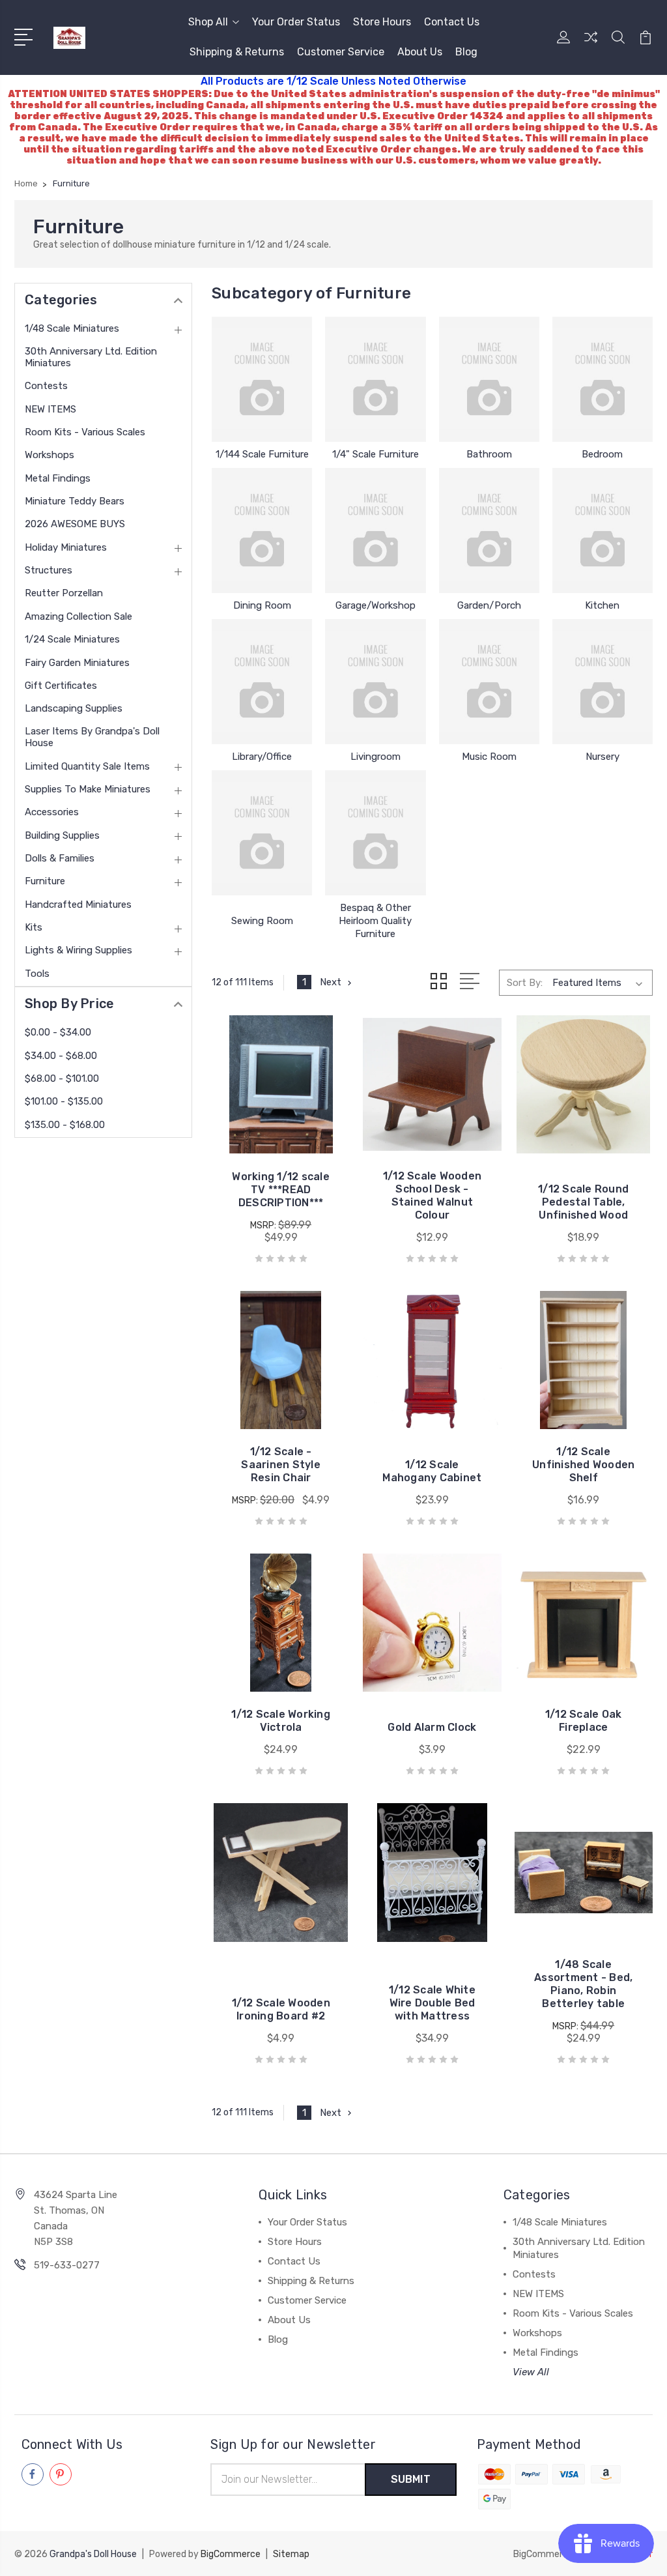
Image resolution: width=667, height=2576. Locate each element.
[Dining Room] (262, 530)
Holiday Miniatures (66, 547)
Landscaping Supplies (74, 708)
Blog (466, 52)
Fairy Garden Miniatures (77, 663)
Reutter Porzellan (64, 593)
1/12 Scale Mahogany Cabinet (432, 1471)
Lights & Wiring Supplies (78, 950)
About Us (420, 52)
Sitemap (291, 2554)
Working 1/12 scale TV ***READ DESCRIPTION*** (281, 1190)
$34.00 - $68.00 (61, 1056)
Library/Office (262, 757)
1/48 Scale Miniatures (72, 328)
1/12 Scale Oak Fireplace (584, 1721)
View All (531, 2372)
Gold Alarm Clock (432, 1727)
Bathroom (489, 454)
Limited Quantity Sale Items (87, 766)
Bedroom (602, 454)
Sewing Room (262, 921)
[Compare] (591, 45)
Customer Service (341, 52)
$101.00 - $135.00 (64, 1101)
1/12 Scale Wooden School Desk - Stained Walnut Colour (432, 1195)
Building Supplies (62, 835)
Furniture (45, 881)
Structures (49, 570)
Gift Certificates (61, 686)
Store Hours (382, 22)
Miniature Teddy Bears (75, 501)
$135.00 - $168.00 (65, 1125)
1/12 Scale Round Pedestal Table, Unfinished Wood (583, 1202)
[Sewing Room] (262, 833)
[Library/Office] (262, 682)
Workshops (50, 455)
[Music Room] (489, 682)
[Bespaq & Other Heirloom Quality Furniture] (375, 833)
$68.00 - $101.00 (62, 1078)
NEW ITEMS (50, 409)
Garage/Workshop (376, 605)
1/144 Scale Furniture (262, 454)
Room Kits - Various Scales (85, 432)
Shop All (208, 22)
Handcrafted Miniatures (78, 904)
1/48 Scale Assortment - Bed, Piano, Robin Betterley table (583, 1984)
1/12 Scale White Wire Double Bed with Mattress (432, 2003)
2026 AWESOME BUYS (75, 524)
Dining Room (262, 605)
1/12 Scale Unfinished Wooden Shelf (583, 1465)
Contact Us (452, 22)
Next (331, 982)
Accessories (52, 812)
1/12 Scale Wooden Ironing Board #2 (281, 2009)
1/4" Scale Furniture (376, 454)
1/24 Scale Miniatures (72, 639)
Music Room (489, 757)
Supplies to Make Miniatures (88, 789)
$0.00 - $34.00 (58, 1032)
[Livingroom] (375, 682)
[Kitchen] (603, 530)
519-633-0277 (67, 2265)
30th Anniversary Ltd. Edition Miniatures (91, 357)
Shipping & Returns (237, 52)
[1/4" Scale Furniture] (375, 379)
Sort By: (525, 983)
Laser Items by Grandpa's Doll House (92, 737)
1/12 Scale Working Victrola (281, 1721)
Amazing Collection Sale (78, 616)
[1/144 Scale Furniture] (262, 379)
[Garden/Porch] (489, 530)
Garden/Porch (489, 605)
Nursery (603, 757)
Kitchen (602, 605)
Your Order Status (296, 22)
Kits (34, 927)
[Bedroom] (603, 379)
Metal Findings (58, 478)
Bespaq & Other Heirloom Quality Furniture (375, 921)
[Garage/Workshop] (375, 530)
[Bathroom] (489, 379)
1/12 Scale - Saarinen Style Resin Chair (281, 1465)
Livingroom (376, 757)
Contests (46, 386)
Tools (37, 974)
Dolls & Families (60, 858)
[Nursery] (603, 682)
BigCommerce (231, 2554)
